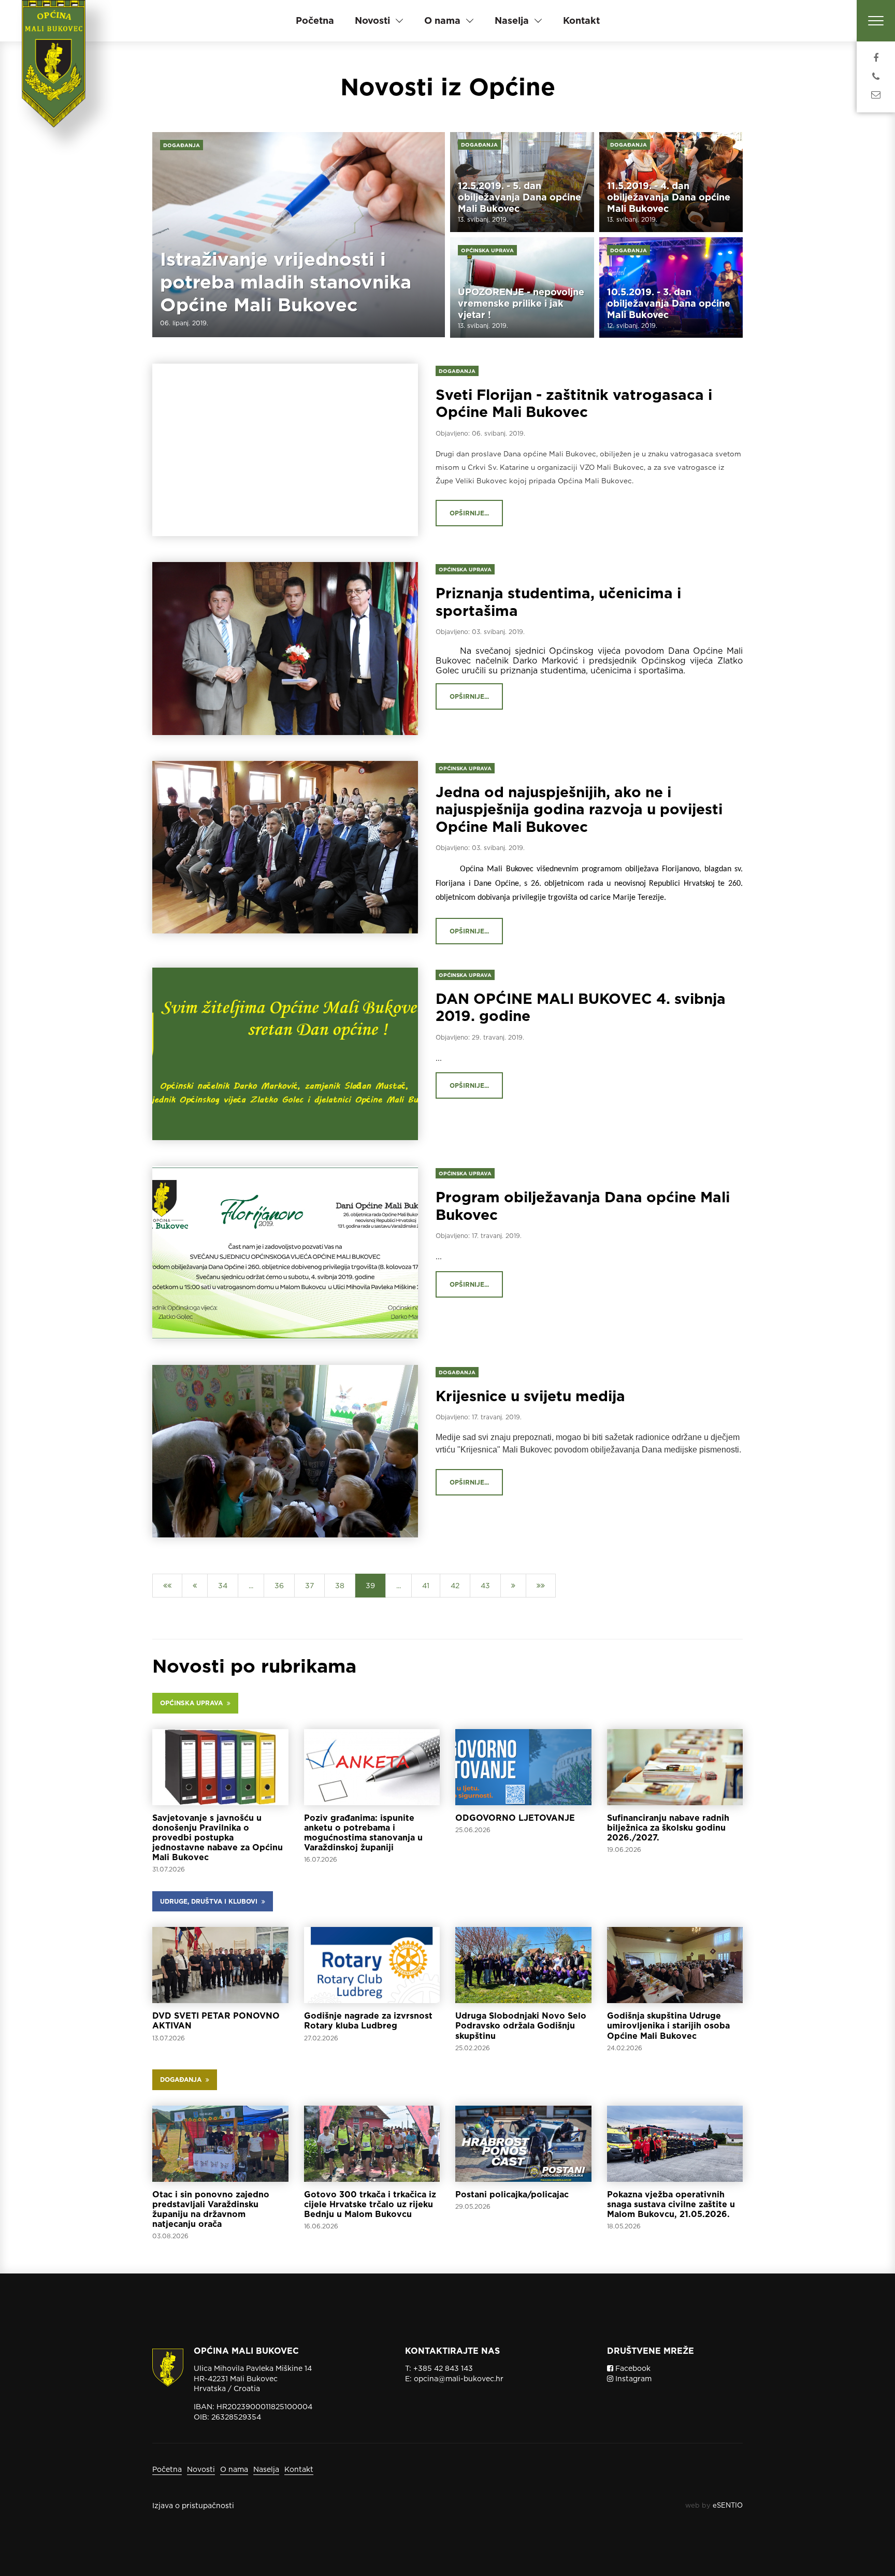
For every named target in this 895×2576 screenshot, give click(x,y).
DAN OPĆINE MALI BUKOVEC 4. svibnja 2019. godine (581, 1008)
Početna (315, 20)
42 (455, 1586)
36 (279, 1586)
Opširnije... (469, 513)
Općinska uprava (487, 250)
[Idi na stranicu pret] (195, 1586)
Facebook (632, 2368)
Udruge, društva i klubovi (211, 1901)
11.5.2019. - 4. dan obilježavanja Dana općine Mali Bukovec (669, 197)
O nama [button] (442, 20)
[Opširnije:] (220, 1767)
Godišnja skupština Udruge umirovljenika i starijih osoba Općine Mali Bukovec (668, 2026)
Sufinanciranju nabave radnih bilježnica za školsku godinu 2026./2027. (668, 1828)
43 (485, 1586)
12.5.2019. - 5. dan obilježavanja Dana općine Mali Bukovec (519, 197)
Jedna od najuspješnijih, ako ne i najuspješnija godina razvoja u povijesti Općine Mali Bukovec (579, 809)
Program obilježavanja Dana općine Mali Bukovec (583, 1206)
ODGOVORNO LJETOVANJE (515, 1818)
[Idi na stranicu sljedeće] (513, 1586)
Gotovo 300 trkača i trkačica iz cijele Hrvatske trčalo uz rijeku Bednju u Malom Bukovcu (370, 2204)
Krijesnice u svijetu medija (530, 1396)
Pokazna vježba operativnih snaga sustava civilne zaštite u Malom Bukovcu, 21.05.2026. (671, 2204)
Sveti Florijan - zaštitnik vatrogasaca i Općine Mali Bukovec (574, 404)
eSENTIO (728, 2505)
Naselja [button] (512, 20)
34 (223, 1586)
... (439, 1058)
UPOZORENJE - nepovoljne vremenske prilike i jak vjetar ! (521, 303)
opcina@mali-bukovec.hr (459, 2379)
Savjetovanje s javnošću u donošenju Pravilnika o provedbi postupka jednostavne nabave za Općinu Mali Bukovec (218, 1838)
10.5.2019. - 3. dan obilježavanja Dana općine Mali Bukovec (669, 303)
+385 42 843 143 (443, 2368)
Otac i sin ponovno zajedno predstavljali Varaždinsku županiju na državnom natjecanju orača (211, 2210)
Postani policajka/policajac (512, 2194)
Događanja (182, 145)
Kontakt (581, 20)
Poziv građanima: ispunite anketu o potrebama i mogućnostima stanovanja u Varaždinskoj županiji (363, 1833)
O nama (234, 2469)
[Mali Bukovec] (57, 78)
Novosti (201, 2469)
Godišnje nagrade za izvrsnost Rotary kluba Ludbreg (368, 2021)
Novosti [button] (372, 20)
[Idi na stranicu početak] (167, 1586)
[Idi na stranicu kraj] (541, 1586)
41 (426, 1586)
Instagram (632, 2379)
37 (309, 1586)
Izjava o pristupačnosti (193, 2506)
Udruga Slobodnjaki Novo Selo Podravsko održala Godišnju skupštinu (521, 2026)
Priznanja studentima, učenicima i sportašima (558, 602)
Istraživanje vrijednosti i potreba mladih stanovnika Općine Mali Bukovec (286, 282)
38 (340, 1586)
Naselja (266, 2469)
